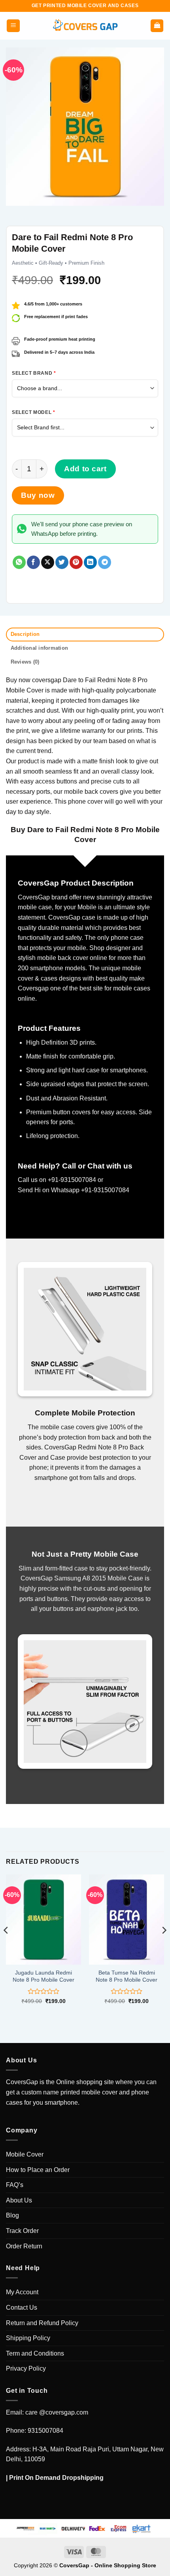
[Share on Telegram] (105, 562)
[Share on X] (48, 562)
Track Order (22, 2231)
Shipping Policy (28, 2338)
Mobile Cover (25, 2154)
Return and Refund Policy (42, 2323)
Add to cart (85, 469)
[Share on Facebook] (33, 562)
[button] (13, 26)
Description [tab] (25, 634)
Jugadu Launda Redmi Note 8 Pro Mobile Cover (43, 1976)
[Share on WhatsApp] (19, 562)
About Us (19, 2200)
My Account (22, 2292)
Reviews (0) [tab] (25, 662)
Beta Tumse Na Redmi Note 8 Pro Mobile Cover (127, 1976)
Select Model (33, 412)
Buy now (38, 495)
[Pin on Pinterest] (76, 562)
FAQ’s (15, 2185)
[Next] (164, 1946)
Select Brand (34, 373)
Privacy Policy (26, 2368)
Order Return (24, 2246)
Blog (12, 2215)
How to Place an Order (38, 2170)
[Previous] (6, 1946)
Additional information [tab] (40, 648)
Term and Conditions (35, 2353)
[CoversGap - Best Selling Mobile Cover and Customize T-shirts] (85, 26)
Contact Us (22, 2308)
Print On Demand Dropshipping (56, 2478)
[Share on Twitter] (62, 562)
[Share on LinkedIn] (90, 562)
